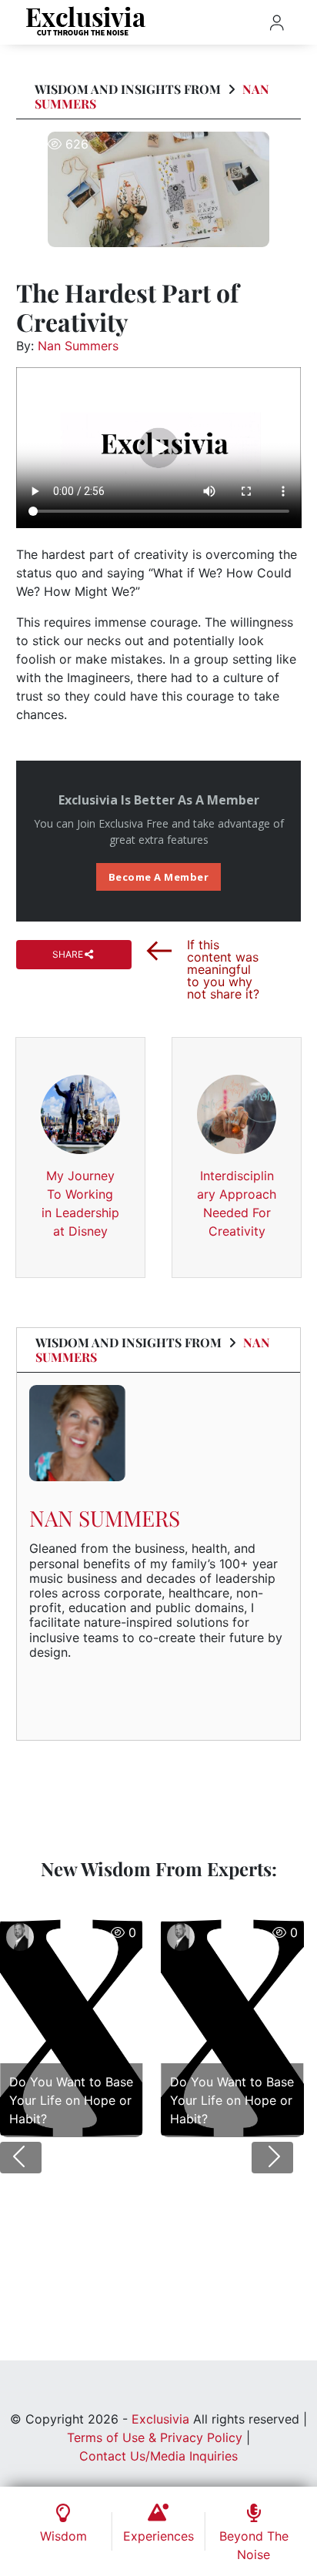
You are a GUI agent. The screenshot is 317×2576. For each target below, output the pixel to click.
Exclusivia (160, 2419)
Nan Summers (78, 346)
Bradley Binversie (62, 1969)
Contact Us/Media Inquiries (158, 2456)
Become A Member (159, 877)
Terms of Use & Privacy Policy (155, 2437)
